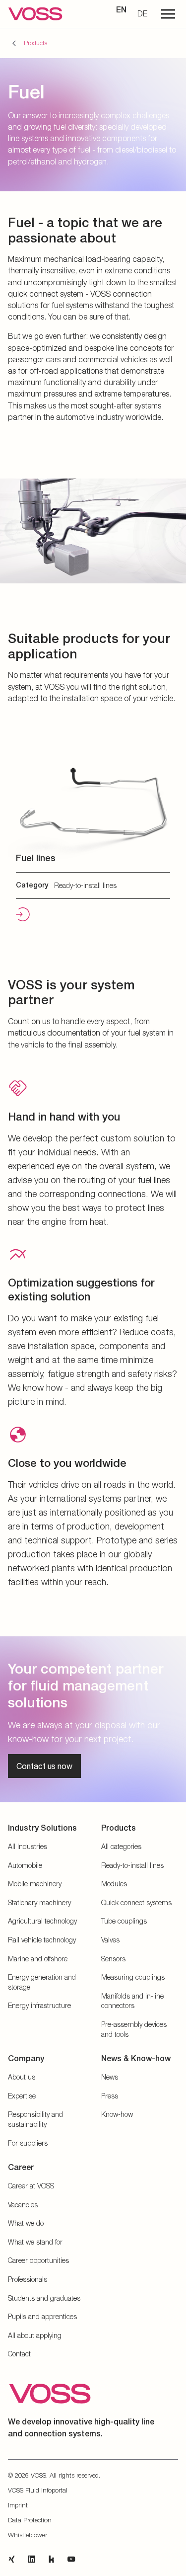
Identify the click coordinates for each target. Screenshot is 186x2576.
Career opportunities (38, 2260)
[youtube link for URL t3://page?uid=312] (71, 2559)
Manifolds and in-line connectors (132, 2001)
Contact (19, 2354)
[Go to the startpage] (35, 14)
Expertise (22, 2096)
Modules (114, 1884)
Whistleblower (28, 2535)
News (110, 2077)
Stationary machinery (39, 1902)
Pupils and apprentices (42, 2316)
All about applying (35, 2335)
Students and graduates (44, 2298)
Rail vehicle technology (42, 1940)
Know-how (117, 2114)
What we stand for (35, 2242)
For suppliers (28, 2143)
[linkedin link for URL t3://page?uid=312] (32, 2559)
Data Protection (30, 2520)
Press (110, 2096)
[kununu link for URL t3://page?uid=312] (52, 2559)
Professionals (28, 2279)
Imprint (18, 2505)
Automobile (25, 1865)
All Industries (28, 1846)
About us (22, 2077)
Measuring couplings (133, 1977)
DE (142, 13)
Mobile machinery (35, 1884)
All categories (121, 1846)
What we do (26, 2223)
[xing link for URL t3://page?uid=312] (12, 2559)
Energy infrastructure (39, 2005)
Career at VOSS (31, 2186)
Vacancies (23, 2205)
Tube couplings (124, 1921)
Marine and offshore (38, 1959)
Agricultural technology (42, 1921)
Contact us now (44, 1766)
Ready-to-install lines (132, 1865)
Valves (110, 1940)
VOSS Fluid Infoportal (38, 2490)
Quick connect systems (136, 1902)
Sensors (113, 1959)
